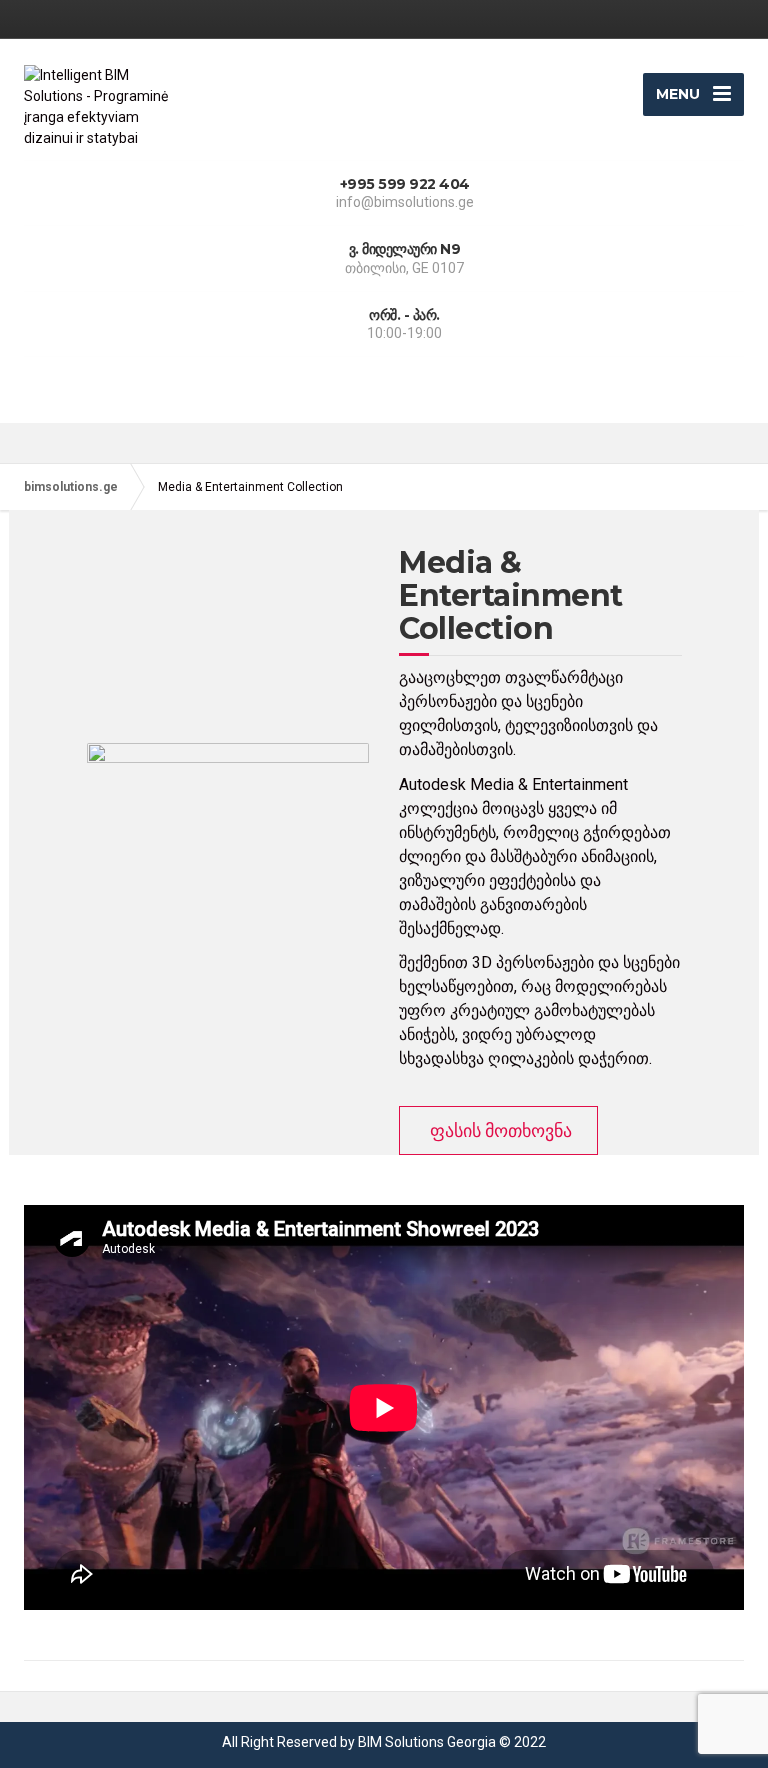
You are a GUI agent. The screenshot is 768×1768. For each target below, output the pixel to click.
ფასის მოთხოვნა (501, 1130)
